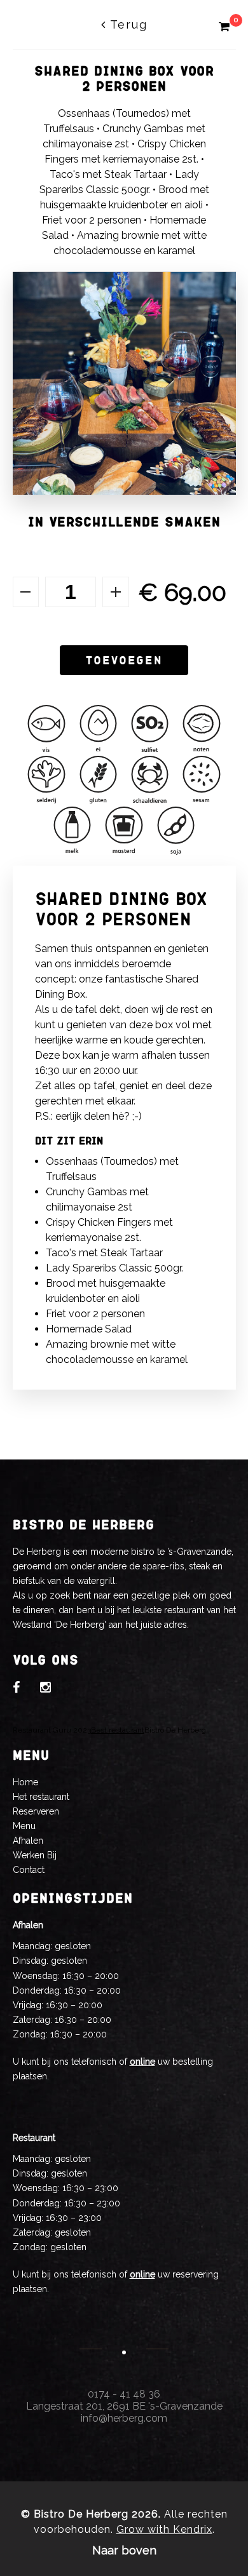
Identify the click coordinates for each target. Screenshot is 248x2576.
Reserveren (36, 1811)
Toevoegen (124, 660)
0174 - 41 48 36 (124, 2394)
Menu (24, 1826)
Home (25, 1782)
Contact (29, 1870)
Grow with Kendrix (164, 2529)
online (142, 2062)
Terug (127, 24)
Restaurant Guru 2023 (52, 1730)
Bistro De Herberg (175, 1730)
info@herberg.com (124, 2418)
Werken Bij (35, 1855)
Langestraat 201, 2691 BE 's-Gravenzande (124, 2406)
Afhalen (28, 1841)
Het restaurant (41, 1797)
